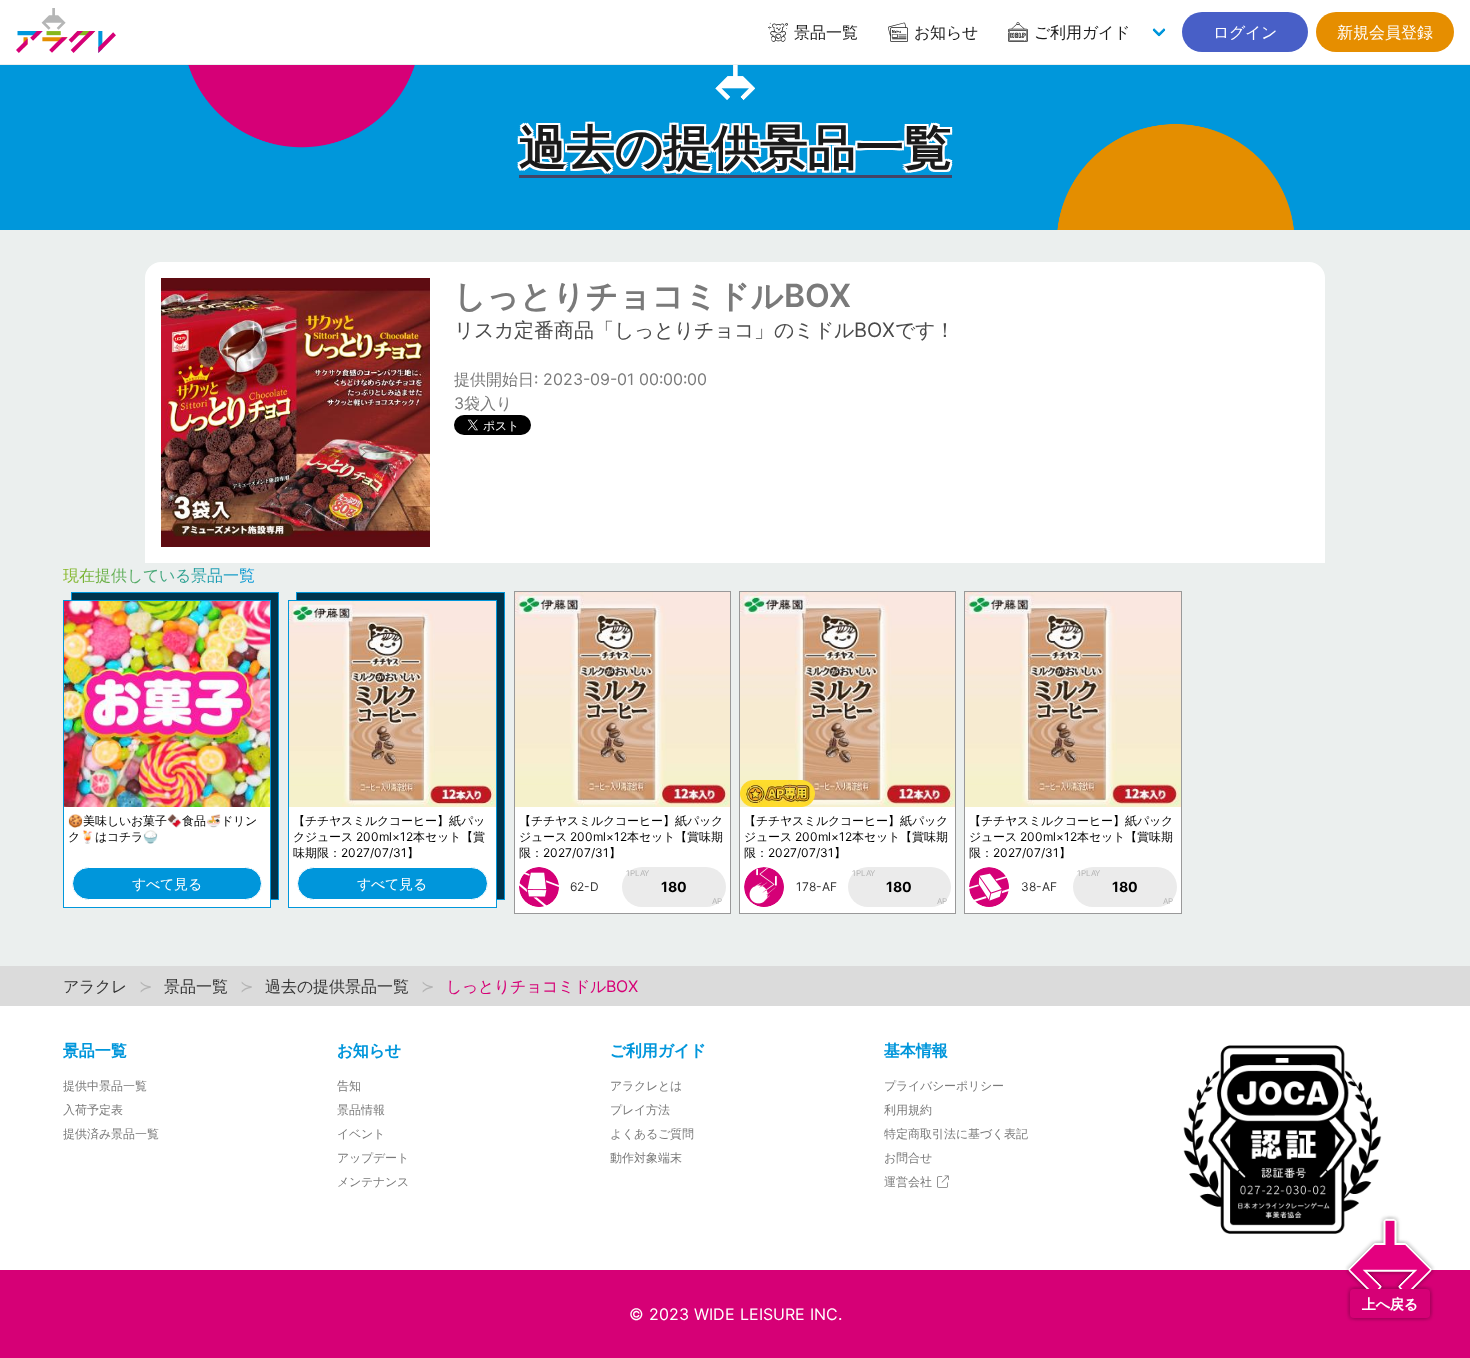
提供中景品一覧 (105, 1085)
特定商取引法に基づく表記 (956, 1133)
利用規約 (908, 1109)
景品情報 (361, 1109)
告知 (349, 1085)
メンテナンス (373, 1181)
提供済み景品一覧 (111, 1133)
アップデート (373, 1157)
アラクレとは (646, 1085)
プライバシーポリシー (944, 1085)
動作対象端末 (646, 1157)
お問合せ (908, 1157)
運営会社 (909, 1181)
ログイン (1245, 32)
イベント (361, 1133)
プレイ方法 (640, 1109)
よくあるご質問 (652, 1133)
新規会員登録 (1385, 32)
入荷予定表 (93, 1109)
